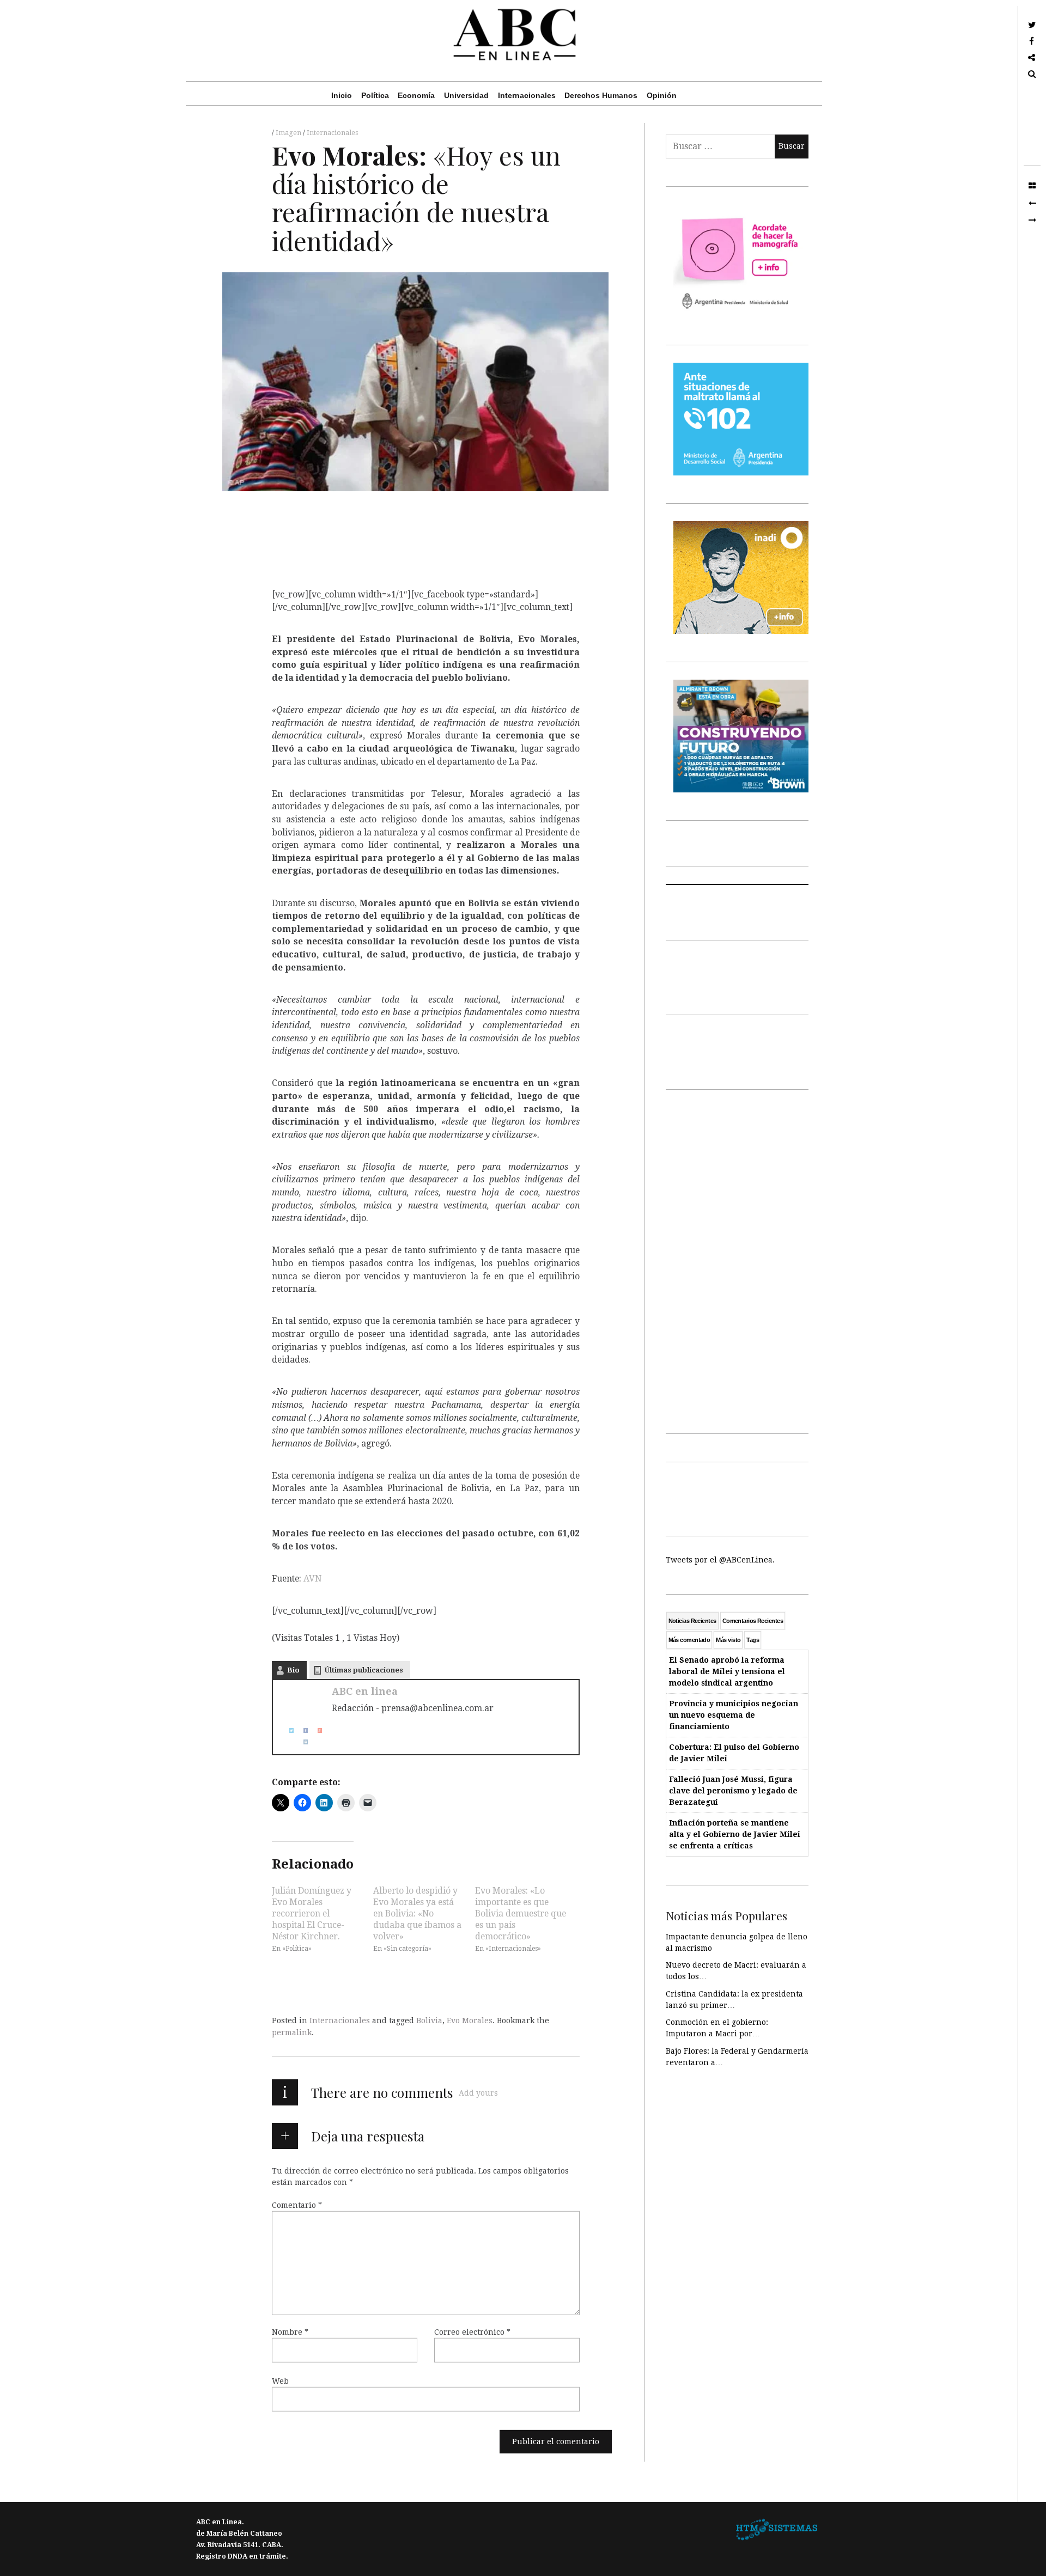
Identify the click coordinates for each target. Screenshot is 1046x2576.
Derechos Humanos (601, 95)
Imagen (289, 133)
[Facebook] (301, 1730)
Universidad (466, 95)
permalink (292, 2032)
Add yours (478, 2093)
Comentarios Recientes (753, 1621)
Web (280, 2380)
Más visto (728, 1640)
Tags (753, 1640)
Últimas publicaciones (364, 1670)
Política (375, 95)
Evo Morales (470, 2020)
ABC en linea (365, 1691)
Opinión (662, 95)
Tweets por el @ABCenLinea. (720, 1560)
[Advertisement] (737, 1270)
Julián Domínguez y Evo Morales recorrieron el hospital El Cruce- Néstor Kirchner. (312, 1913)
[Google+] (315, 1730)
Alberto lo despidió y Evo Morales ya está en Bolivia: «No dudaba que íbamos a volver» (417, 1913)
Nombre (290, 2331)
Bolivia (429, 2020)
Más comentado (689, 1640)
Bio (293, 1670)
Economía (416, 95)
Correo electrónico (472, 2331)
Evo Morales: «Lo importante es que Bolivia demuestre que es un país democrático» (521, 1913)
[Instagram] (301, 1742)
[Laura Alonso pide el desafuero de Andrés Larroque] (1032, 203)
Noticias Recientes (692, 1621)
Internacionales (527, 95)
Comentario (297, 2205)
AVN (312, 1578)
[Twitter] (287, 1730)
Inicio (342, 95)
